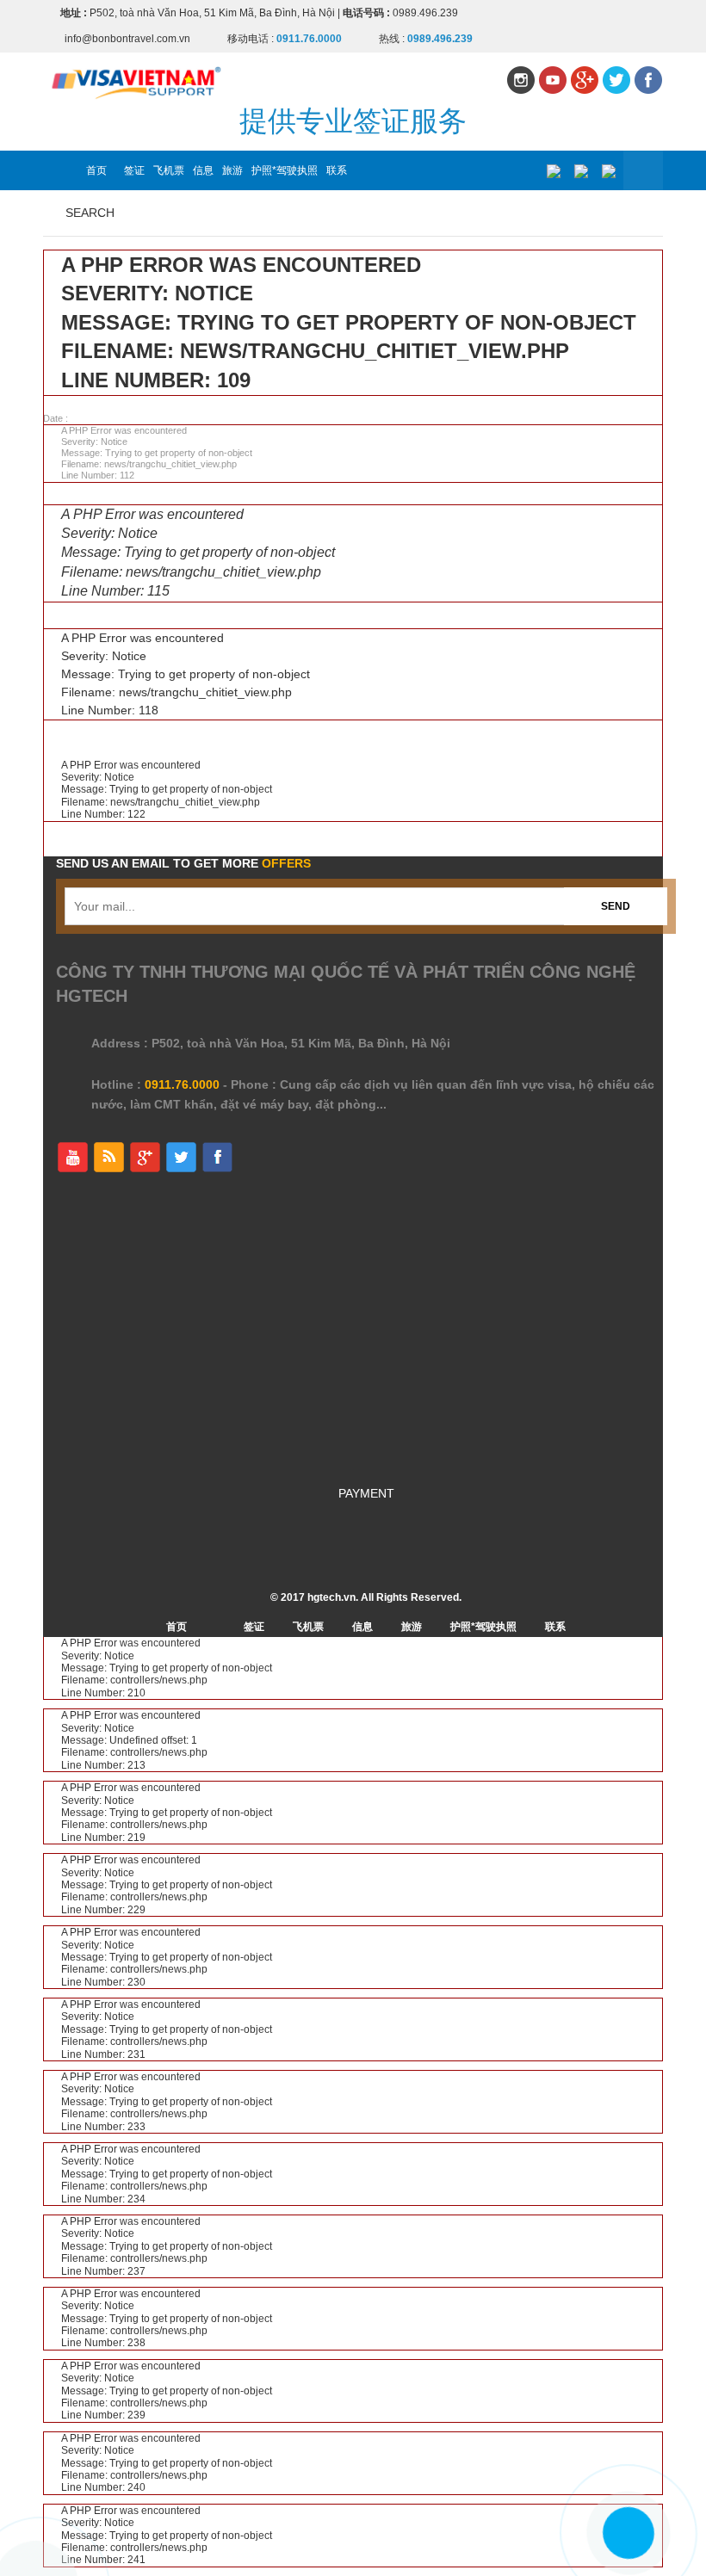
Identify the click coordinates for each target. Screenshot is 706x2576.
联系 (337, 170)
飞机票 (169, 170)
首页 (96, 170)
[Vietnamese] (553, 171)
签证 (134, 170)
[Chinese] (608, 171)
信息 (203, 170)
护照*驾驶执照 (285, 170)
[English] (581, 171)
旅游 (232, 170)
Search (90, 213)
